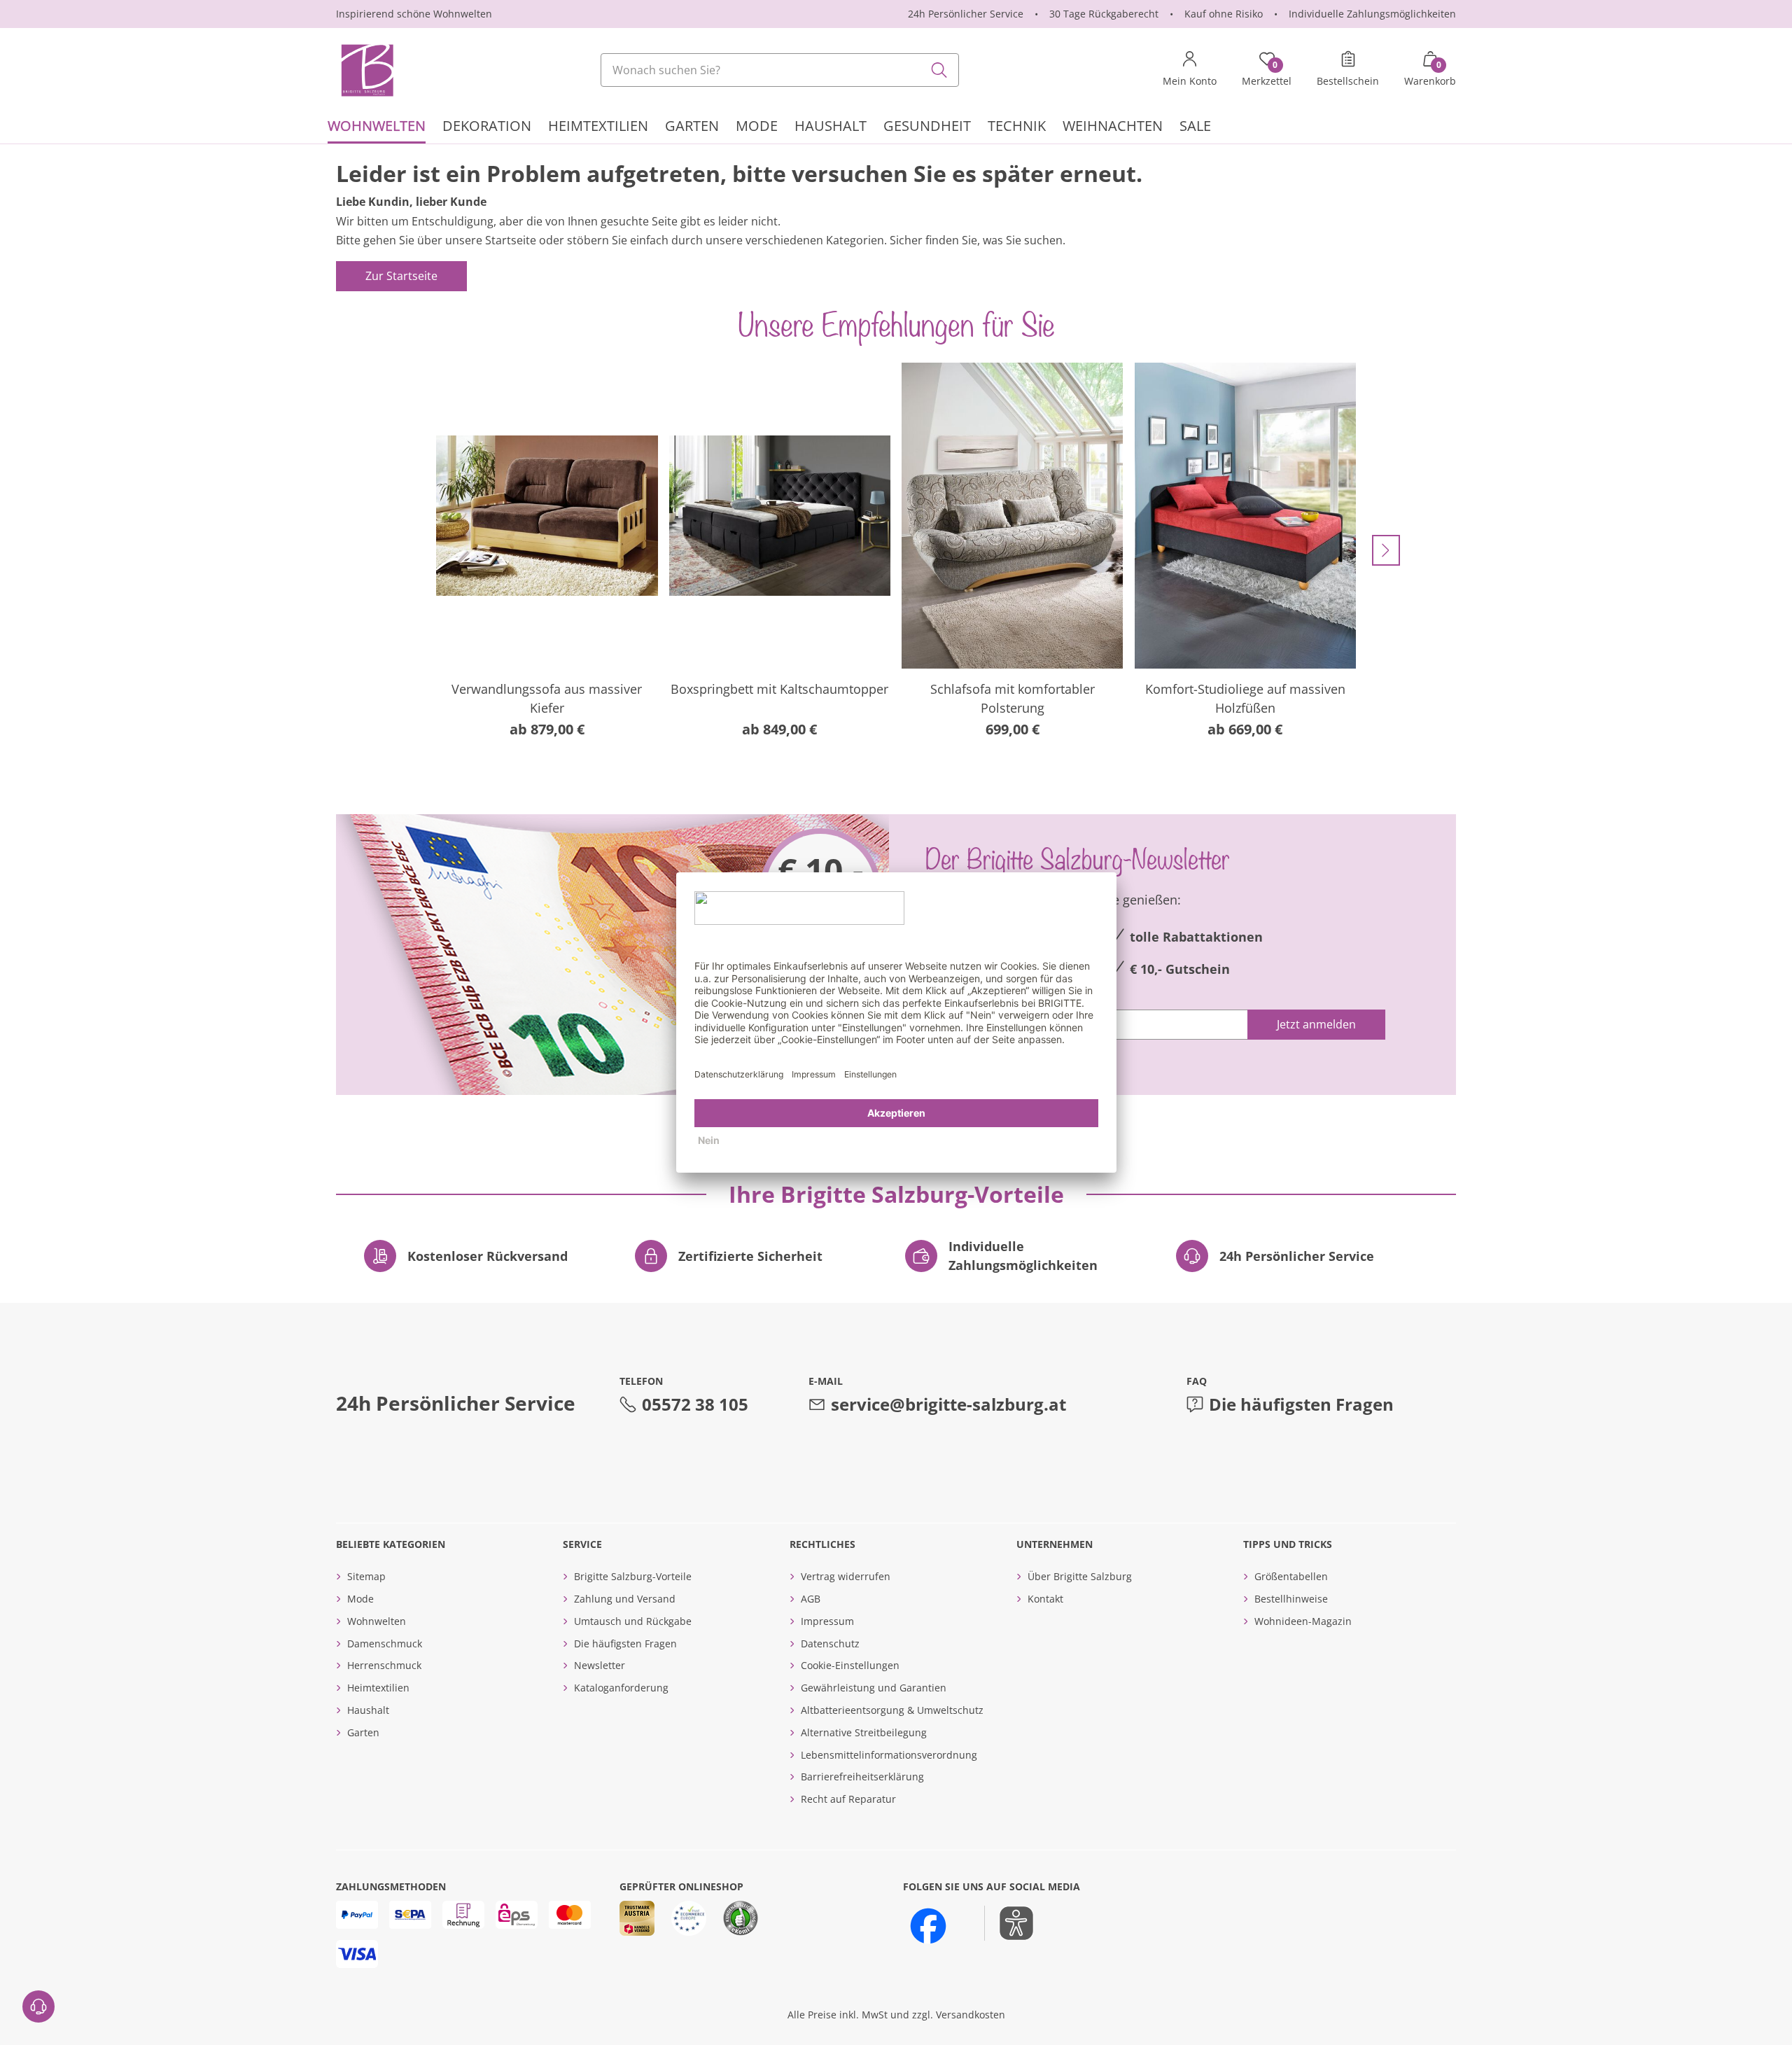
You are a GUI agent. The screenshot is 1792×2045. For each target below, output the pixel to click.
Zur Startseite (401, 276)
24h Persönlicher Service (966, 14)
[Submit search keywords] (939, 70)
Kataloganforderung (621, 1688)
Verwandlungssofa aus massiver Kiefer (547, 698)
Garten (363, 1732)
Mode (360, 1599)
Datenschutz (830, 1643)
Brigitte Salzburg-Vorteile (633, 1576)
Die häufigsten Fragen (1301, 1404)
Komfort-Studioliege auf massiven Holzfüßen (1245, 698)
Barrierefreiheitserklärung (862, 1777)
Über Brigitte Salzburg (1080, 1576)
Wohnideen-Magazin (1303, 1621)
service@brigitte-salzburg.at (948, 1404)
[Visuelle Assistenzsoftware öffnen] (1009, 1923)
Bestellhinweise (1291, 1599)
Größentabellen (1291, 1576)
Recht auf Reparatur (848, 1799)
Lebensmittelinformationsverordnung (889, 1755)
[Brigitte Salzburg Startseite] (366, 70)
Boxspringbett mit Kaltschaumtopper (779, 689)
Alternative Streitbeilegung (864, 1732)
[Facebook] (928, 1926)
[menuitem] (377, 128)
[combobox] (780, 70)
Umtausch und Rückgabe (633, 1621)
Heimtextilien (378, 1688)
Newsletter (600, 1665)
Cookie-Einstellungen (850, 1665)
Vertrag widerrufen (846, 1576)
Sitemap (366, 1576)
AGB (811, 1599)
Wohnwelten (377, 1621)
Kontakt (1045, 1599)
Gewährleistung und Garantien (874, 1688)
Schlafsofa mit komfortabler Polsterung (1013, 698)
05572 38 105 (695, 1404)
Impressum (827, 1621)
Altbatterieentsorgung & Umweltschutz (892, 1710)
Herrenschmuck (384, 1665)
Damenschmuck (385, 1643)
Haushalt (368, 1710)
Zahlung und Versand (625, 1599)
